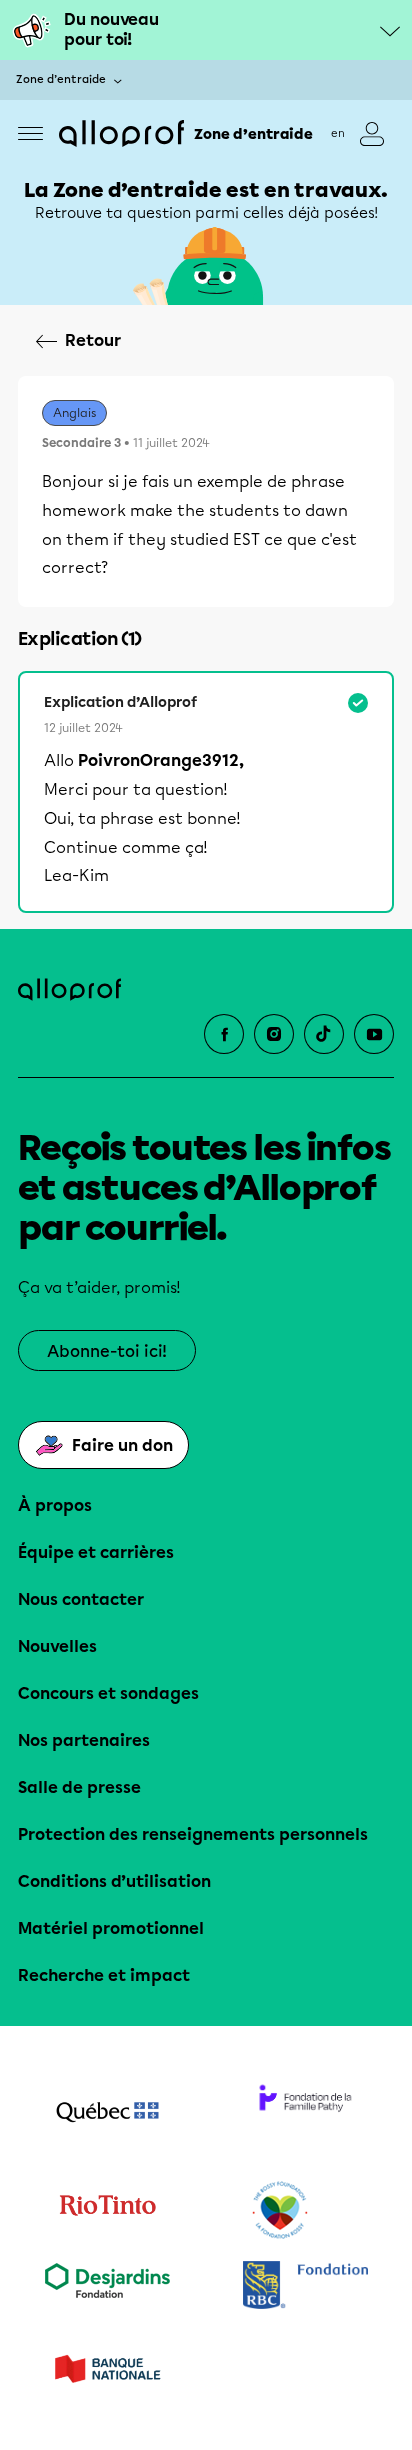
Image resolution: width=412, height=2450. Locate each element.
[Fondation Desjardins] (107, 2287)
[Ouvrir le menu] (30, 133)
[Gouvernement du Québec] (107, 2114)
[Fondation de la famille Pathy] (305, 2114)
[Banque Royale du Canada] (305, 2287)
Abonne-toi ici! (107, 1351)
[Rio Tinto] (107, 2211)
